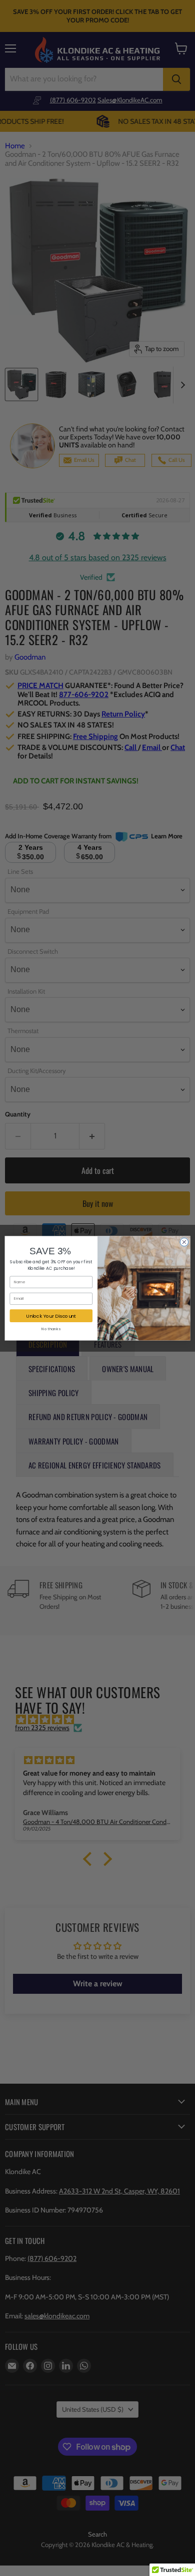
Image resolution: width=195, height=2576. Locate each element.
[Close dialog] (184, 1242)
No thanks (51, 1328)
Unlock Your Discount (51, 1315)
